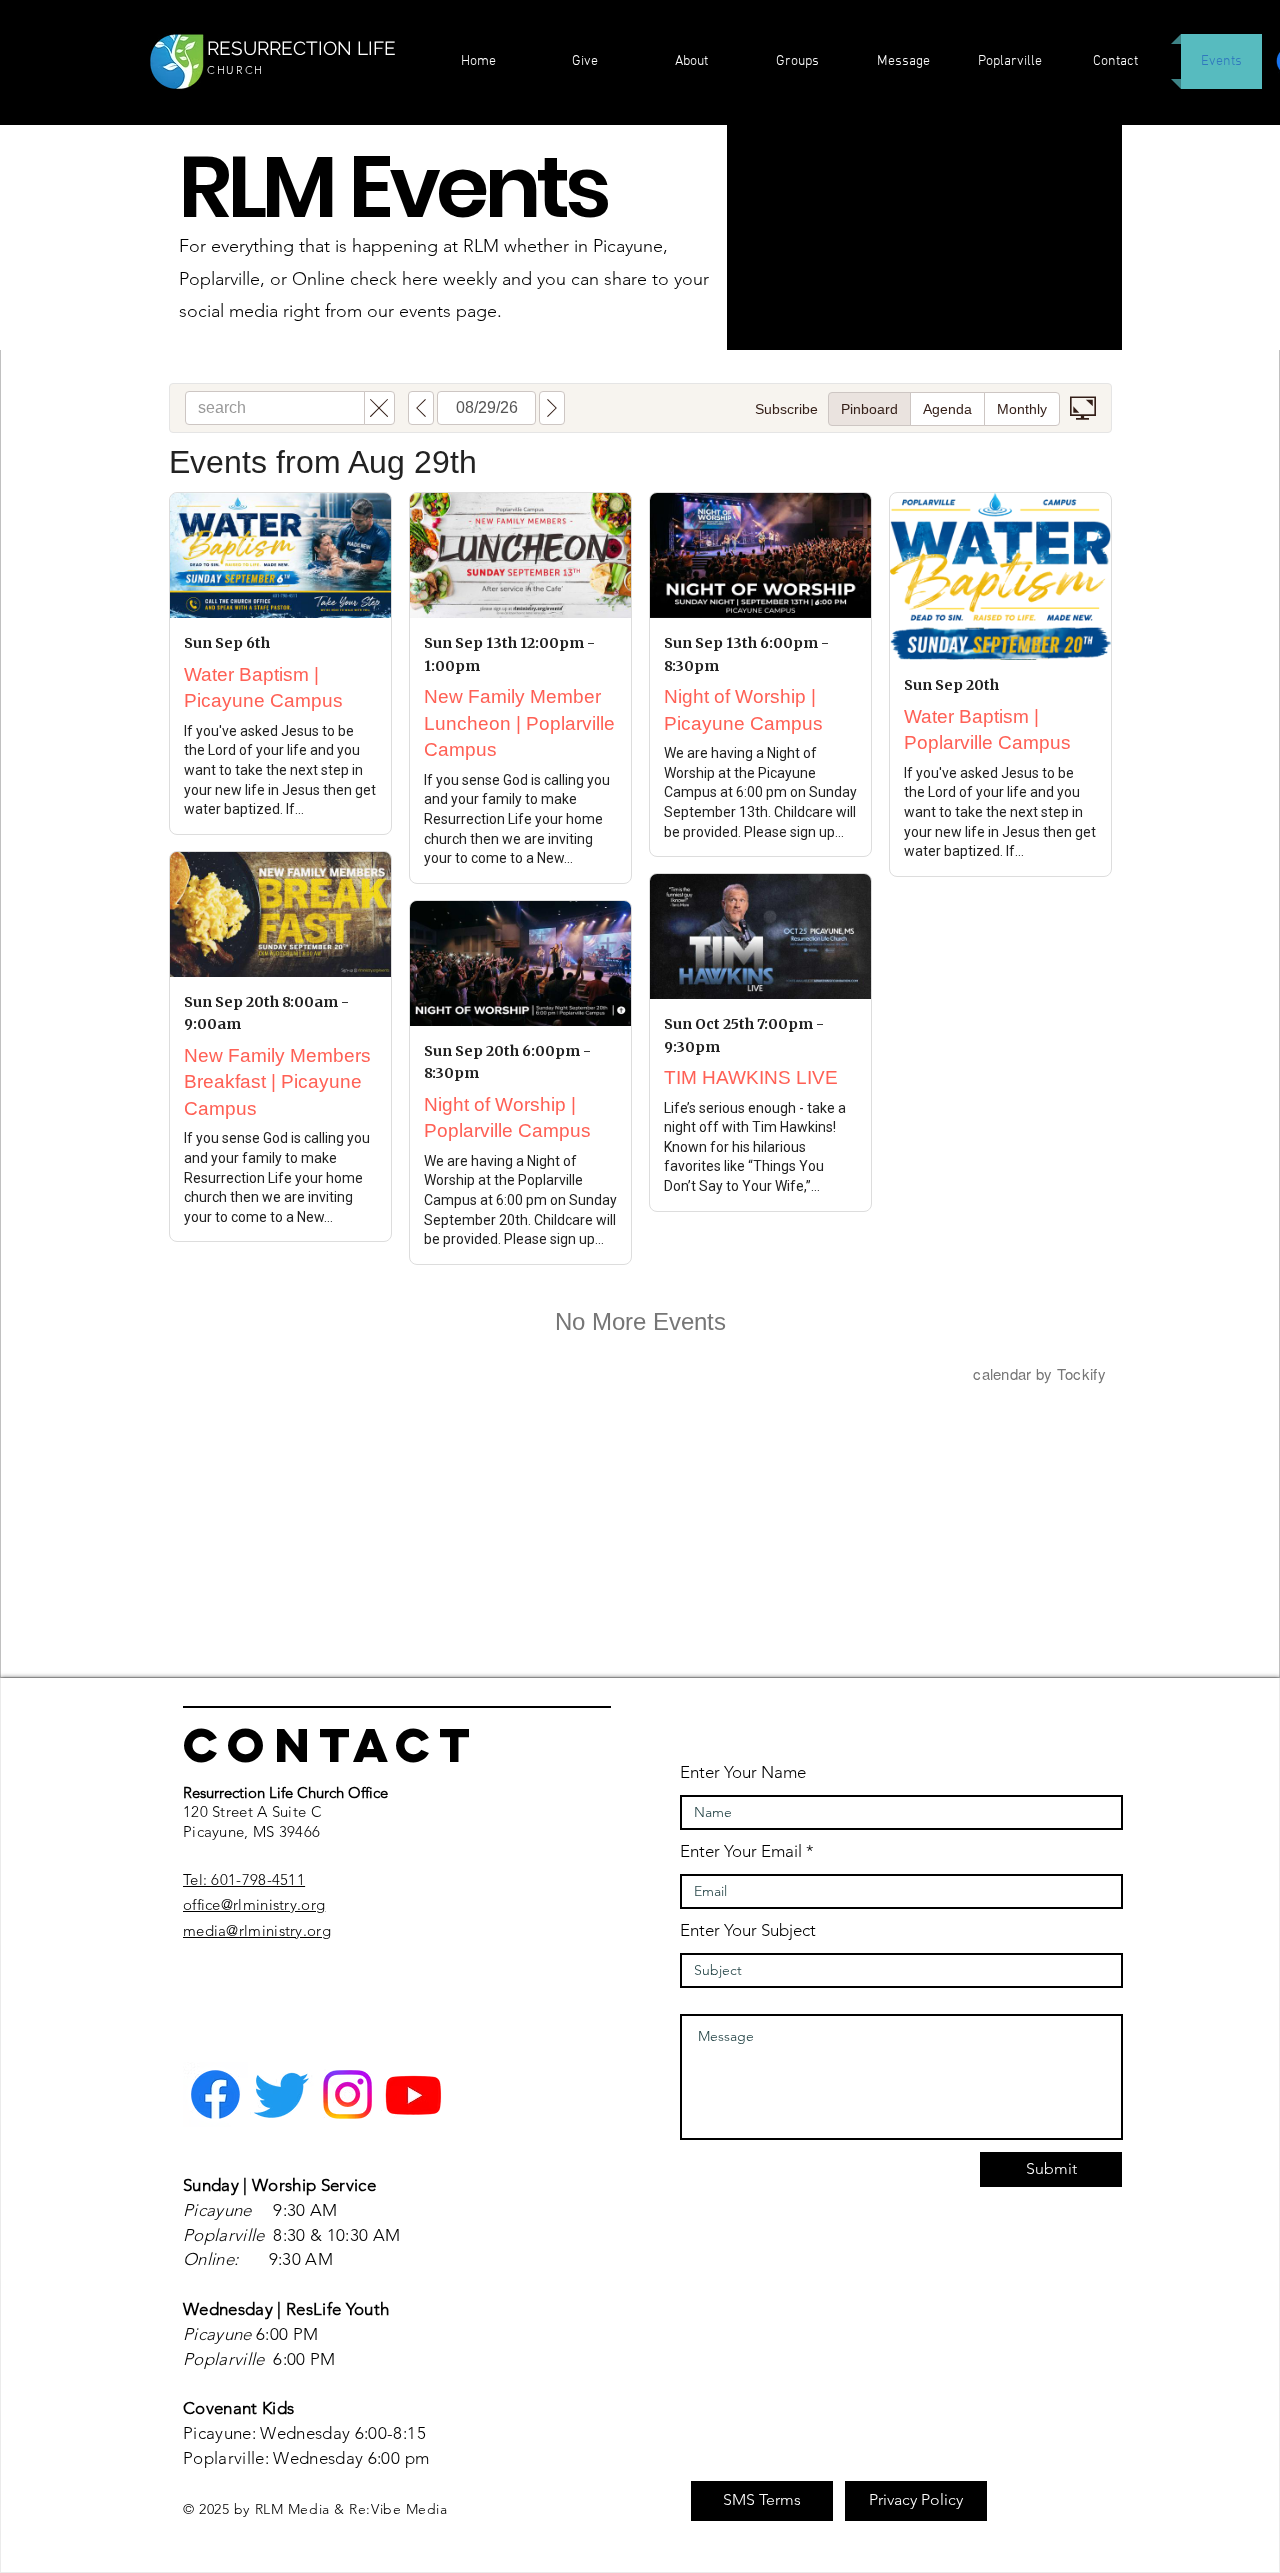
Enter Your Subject (748, 1930)
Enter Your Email (741, 1851)
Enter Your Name (743, 1772)
